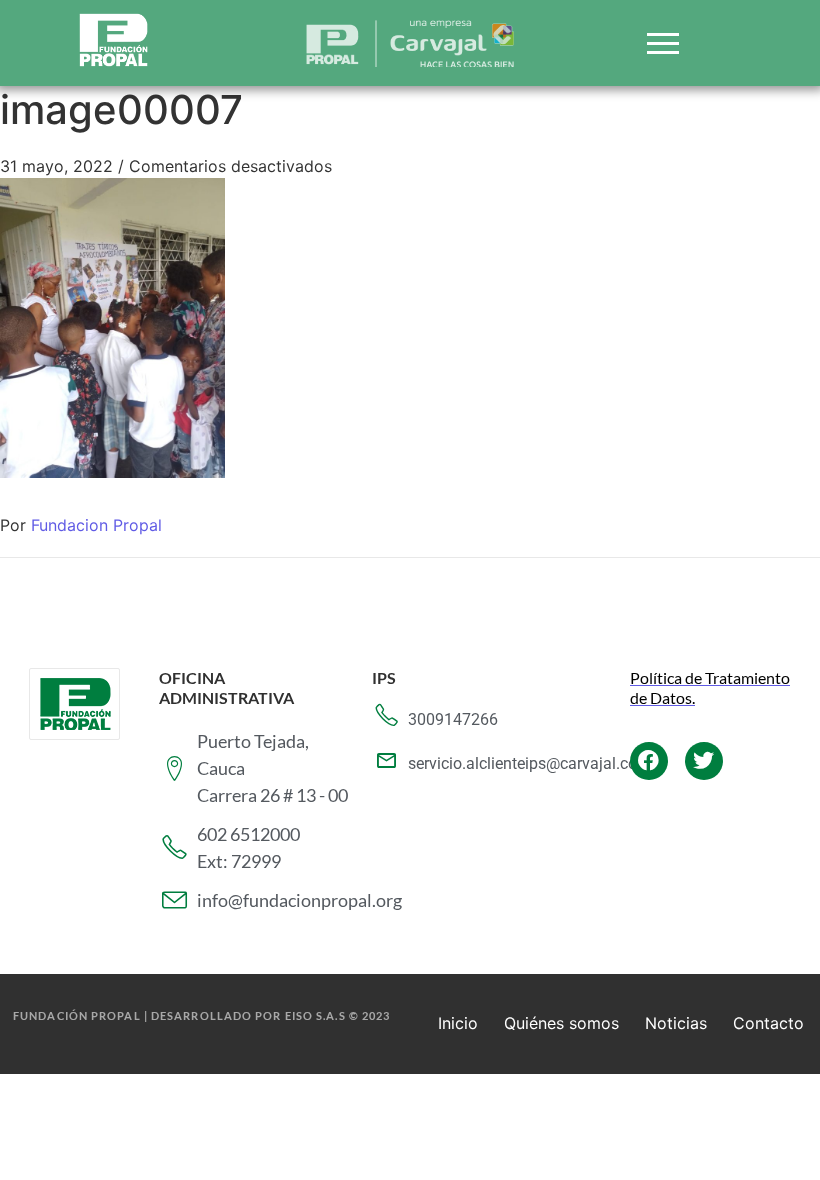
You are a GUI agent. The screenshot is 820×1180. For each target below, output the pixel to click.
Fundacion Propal (96, 525)
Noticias (676, 1023)
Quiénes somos (561, 1023)
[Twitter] (704, 761)
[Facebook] (649, 761)
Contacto (768, 1023)
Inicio (458, 1023)
